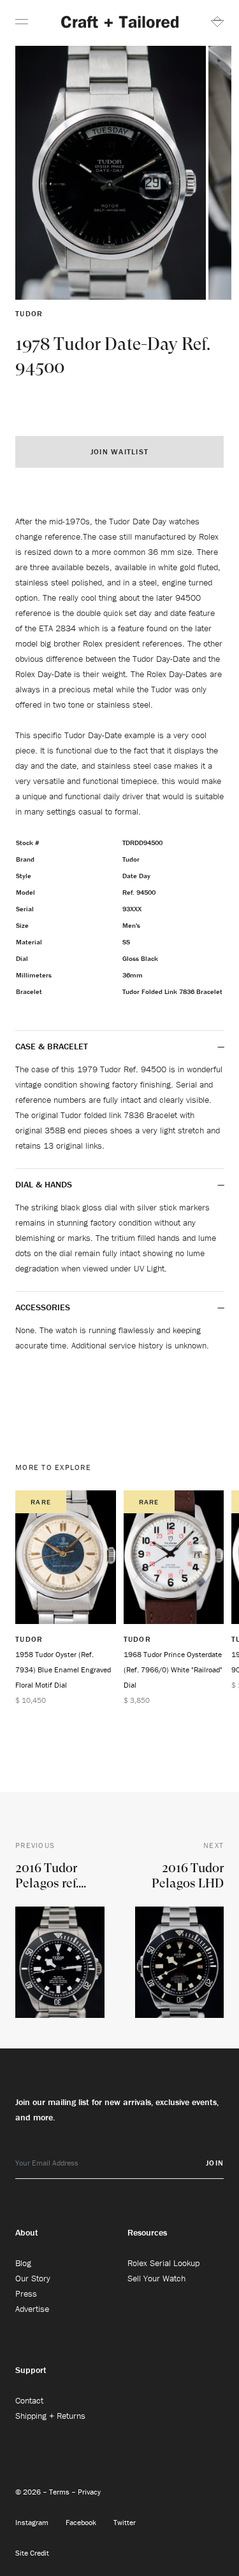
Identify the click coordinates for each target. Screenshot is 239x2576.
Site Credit (32, 2553)
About (27, 2232)
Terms (60, 2492)
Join (215, 2163)
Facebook (82, 2522)
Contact (29, 2400)
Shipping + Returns (50, 2416)
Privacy (89, 2492)
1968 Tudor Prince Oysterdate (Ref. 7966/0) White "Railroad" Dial (173, 1669)
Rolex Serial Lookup (163, 2263)
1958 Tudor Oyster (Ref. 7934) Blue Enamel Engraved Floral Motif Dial (63, 1669)
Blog (23, 2263)
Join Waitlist (119, 451)
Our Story (33, 2278)
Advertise (32, 2309)
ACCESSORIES (44, 1307)
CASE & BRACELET (52, 1046)
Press (26, 2293)
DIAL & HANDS (44, 1184)
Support (31, 2370)
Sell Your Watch (156, 2278)
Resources (147, 2232)
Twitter (125, 2522)
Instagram (33, 2522)
